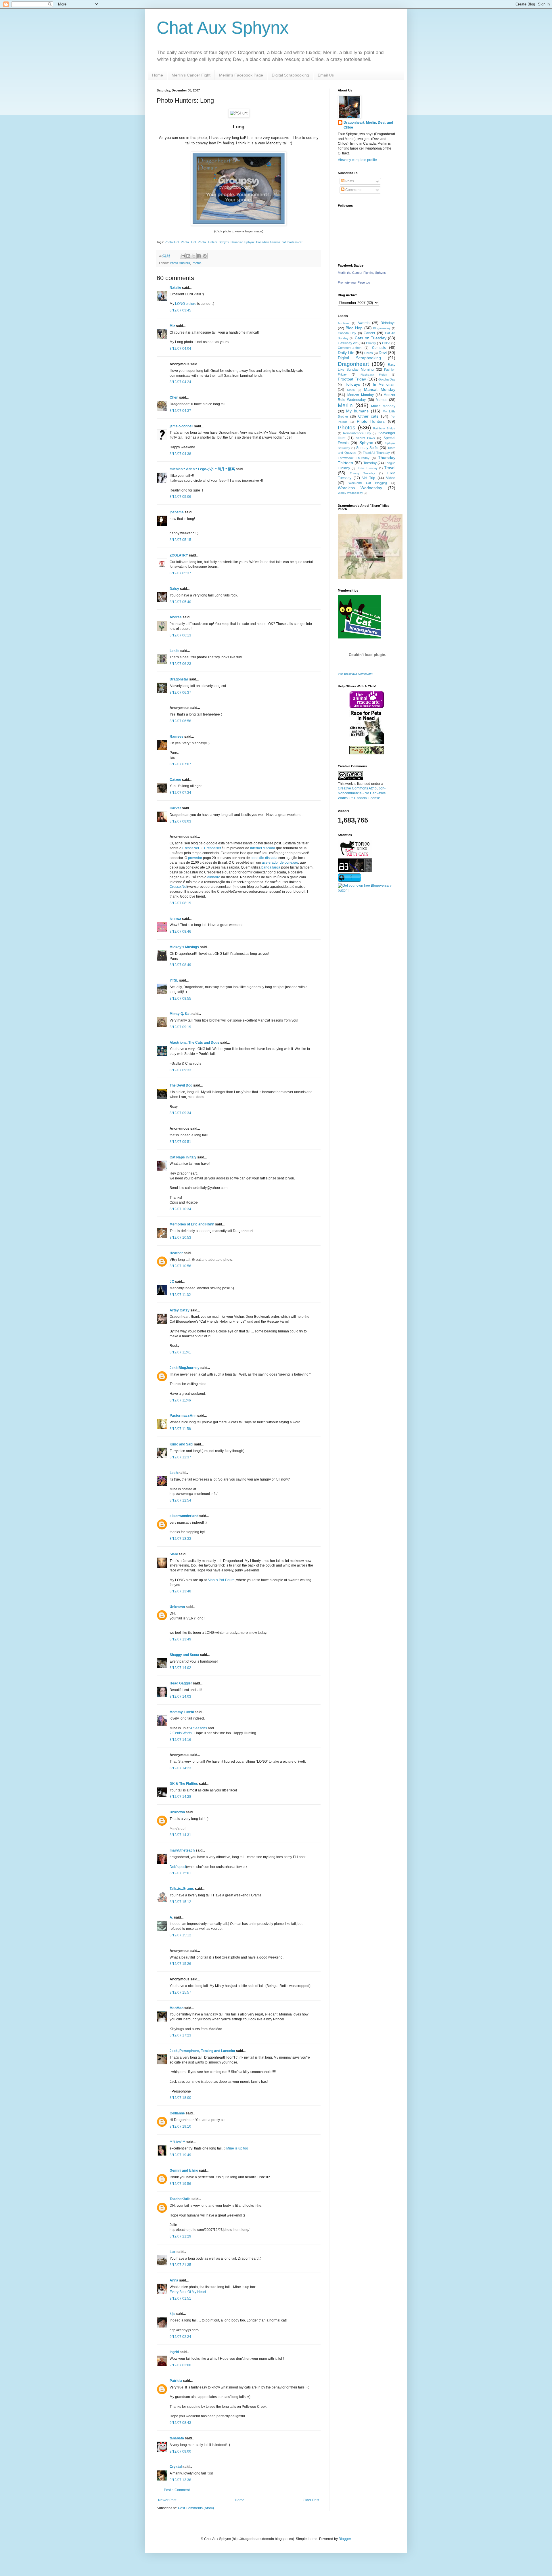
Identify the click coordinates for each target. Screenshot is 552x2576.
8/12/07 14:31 (180, 1835)
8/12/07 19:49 (180, 2155)
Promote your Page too (354, 282)
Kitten (351, 390)
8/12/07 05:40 (180, 602)
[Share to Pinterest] (205, 256)
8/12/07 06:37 (180, 693)
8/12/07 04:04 (180, 349)
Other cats (368, 416)
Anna (174, 2280)
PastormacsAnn (183, 1416)
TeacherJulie (180, 2199)
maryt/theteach (182, 1850)
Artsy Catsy (180, 1310)
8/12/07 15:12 (180, 1902)
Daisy (174, 589)
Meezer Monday (360, 395)
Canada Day (347, 333)
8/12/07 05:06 (180, 497)
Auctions (344, 323)
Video (391, 478)
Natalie (175, 288)
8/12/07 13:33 (180, 1539)
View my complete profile (357, 160)
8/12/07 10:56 (180, 1266)
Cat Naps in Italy (183, 1157)
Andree (176, 617)
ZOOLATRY (179, 555)
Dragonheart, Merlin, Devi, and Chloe (368, 125)
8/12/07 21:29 (180, 2236)
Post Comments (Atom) (196, 2508)
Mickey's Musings (184, 947)
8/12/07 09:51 (180, 1142)
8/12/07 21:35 (180, 2265)
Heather (176, 1253)
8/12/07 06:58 (180, 721)
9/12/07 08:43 (180, 2423)
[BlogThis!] (188, 256)
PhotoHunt (172, 242)
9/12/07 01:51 (180, 2298)
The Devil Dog (181, 1085)
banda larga (271, 867)
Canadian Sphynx (243, 242)
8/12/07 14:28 (180, 1797)
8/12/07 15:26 (180, 1964)
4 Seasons (199, 1728)
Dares (369, 353)
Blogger (345, 2539)
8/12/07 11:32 (180, 1295)
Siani (174, 1554)
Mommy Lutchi (182, 1712)
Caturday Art (348, 343)
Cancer (369, 333)
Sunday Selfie (367, 448)
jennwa (175, 919)
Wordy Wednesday (350, 493)
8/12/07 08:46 (180, 932)
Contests (379, 348)
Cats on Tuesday (370, 338)
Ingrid (174, 2352)
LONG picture (186, 304)
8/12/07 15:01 (180, 1873)
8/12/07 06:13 (180, 635)
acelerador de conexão (280, 863)
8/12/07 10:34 (180, 1209)
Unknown (177, 1607)
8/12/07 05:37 (180, 573)
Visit (355, 674)
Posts (349, 181)
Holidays (352, 384)
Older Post (311, 2500)
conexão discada (264, 858)
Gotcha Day (387, 379)
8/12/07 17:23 (180, 2035)
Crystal (176, 2467)
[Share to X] (194, 256)
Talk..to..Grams (182, 1889)
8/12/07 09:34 (180, 1113)
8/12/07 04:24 (180, 382)
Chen (174, 397)
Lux (173, 2252)
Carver (175, 808)
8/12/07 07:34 (180, 793)
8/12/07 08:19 (180, 903)
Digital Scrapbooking (290, 75)
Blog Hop (354, 328)
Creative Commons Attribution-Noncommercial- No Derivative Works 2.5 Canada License (362, 793)
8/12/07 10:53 (180, 1238)
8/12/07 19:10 (180, 2126)
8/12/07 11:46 (180, 1400)
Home (158, 75)
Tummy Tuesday (363, 473)
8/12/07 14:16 (180, 1740)
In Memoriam (384, 385)
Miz (172, 326)
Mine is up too (237, 2148)
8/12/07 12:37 (180, 1457)
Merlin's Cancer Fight (191, 75)
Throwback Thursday (354, 458)
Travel (390, 468)
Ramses (177, 737)
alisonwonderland (184, 1516)
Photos (197, 263)
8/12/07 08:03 (180, 821)
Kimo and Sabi (181, 1444)
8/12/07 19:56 (180, 2184)
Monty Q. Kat (180, 1014)
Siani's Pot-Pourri (221, 1580)
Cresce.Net (178, 887)
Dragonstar (179, 679)
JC (172, 1282)
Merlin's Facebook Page (241, 75)
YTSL (174, 980)
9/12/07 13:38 (180, 2480)
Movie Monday (383, 406)
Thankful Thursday (376, 453)
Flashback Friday (374, 375)
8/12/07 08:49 (180, 965)
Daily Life (346, 353)
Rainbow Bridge (384, 428)
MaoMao (177, 2008)
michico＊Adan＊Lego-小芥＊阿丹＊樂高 (202, 469)
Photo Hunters (207, 242)
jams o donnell (181, 426)
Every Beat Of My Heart (188, 2292)
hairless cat (295, 242)
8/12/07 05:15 (180, 540)
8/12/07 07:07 (180, 764)
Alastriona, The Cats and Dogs (195, 1043)
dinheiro (214, 877)
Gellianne (177, 2113)
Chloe (386, 343)
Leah (174, 1473)
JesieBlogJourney (185, 1368)
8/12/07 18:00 (180, 2098)
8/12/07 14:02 (180, 1668)
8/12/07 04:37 (180, 411)
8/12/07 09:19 (180, 1027)
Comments (353, 190)
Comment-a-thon (350, 348)
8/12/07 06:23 (180, 664)
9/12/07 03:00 (180, 2365)
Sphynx (224, 242)
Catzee (175, 780)
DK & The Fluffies (184, 1784)
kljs (172, 2314)
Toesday (370, 463)
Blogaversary (382, 328)
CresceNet (191, 848)
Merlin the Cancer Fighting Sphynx (362, 273)
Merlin (345, 405)
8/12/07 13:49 (180, 1639)
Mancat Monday (380, 389)
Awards (364, 323)
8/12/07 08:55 (180, 999)
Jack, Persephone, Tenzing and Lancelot (202, 2051)
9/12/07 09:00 (180, 2451)
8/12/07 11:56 (180, 1429)
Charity (371, 343)
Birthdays (388, 323)
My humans (357, 411)
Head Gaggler (181, 1683)
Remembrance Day (357, 433)
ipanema (177, 512)
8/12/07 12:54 (180, 1500)
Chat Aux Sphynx (223, 28)
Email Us (326, 75)
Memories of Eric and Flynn (192, 1224)
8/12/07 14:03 (180, 1697)
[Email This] (183, 256)
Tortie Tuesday (367, 468)
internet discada (263, 848)
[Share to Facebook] (199, 256)
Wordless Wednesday (360, 488)
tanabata (177, 2438)
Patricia (176, 2381)
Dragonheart (353, 364)
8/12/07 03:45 (180, 310)
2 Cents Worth (181, 1733)
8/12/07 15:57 (180, 1992)
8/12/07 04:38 (180, 454)
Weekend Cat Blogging (368, 483)
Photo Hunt (188, 242)
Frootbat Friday (352, 379)
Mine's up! (178, 1829)
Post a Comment (177, 2490)
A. (171, 1917)
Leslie (175, 651)
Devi (383, 353)
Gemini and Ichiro (184, 2170)
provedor (195, 858)
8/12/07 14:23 (180, 1768)
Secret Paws (366, 438)
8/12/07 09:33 (180, 1070)
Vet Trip (369, 478)
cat (284, 242)
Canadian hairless (268, 242)
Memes (382, 400)
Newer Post (167, 2500)
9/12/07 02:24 (180, 2337)
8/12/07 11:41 (180, 1352)
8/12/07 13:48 (180, 1591)
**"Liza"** (178, 2142)
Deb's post (178, 1867)
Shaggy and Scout (184, 1655)
